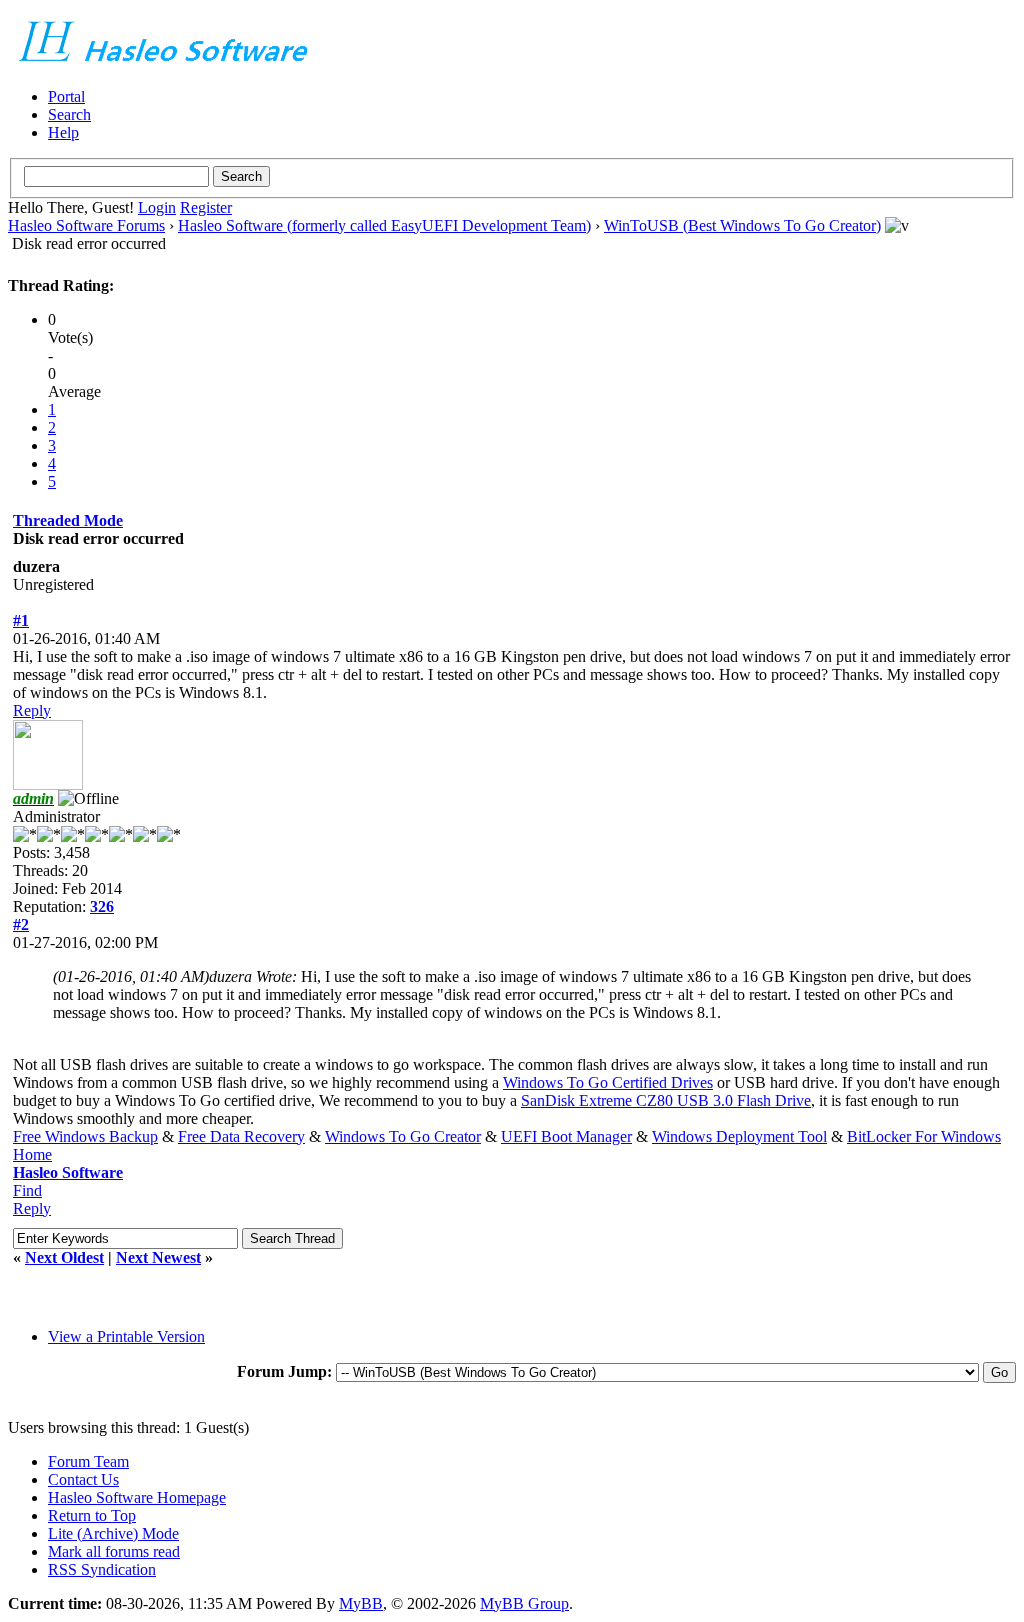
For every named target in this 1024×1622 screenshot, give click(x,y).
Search (69, 114)
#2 (21, 924)
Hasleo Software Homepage (137, 1497)
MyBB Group (524, 1603)
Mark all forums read (114, 1551)
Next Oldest (64, 1257)
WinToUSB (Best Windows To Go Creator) (742, 225)
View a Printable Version (126, 1336)
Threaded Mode (68, 520)
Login (157, 207)
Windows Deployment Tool (739, 1136)
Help (63, 132)
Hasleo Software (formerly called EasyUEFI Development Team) (384, 225)
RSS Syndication (102, 1569)
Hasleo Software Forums (86, 225)
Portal (66, 96)
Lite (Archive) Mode (113, 1533)
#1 (21, 620)
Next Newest (158, 1257)
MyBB (361, 1603)
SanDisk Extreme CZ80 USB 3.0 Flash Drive (666, 1100)
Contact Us (83, 1479)
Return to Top (92, 1515)
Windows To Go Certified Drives (608, 1082)
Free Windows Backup (85, 1136)
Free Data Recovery (241, 1136)
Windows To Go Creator (403, 1136)
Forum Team (88, 1461)
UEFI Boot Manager (566, 1136)
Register (206, 207)
